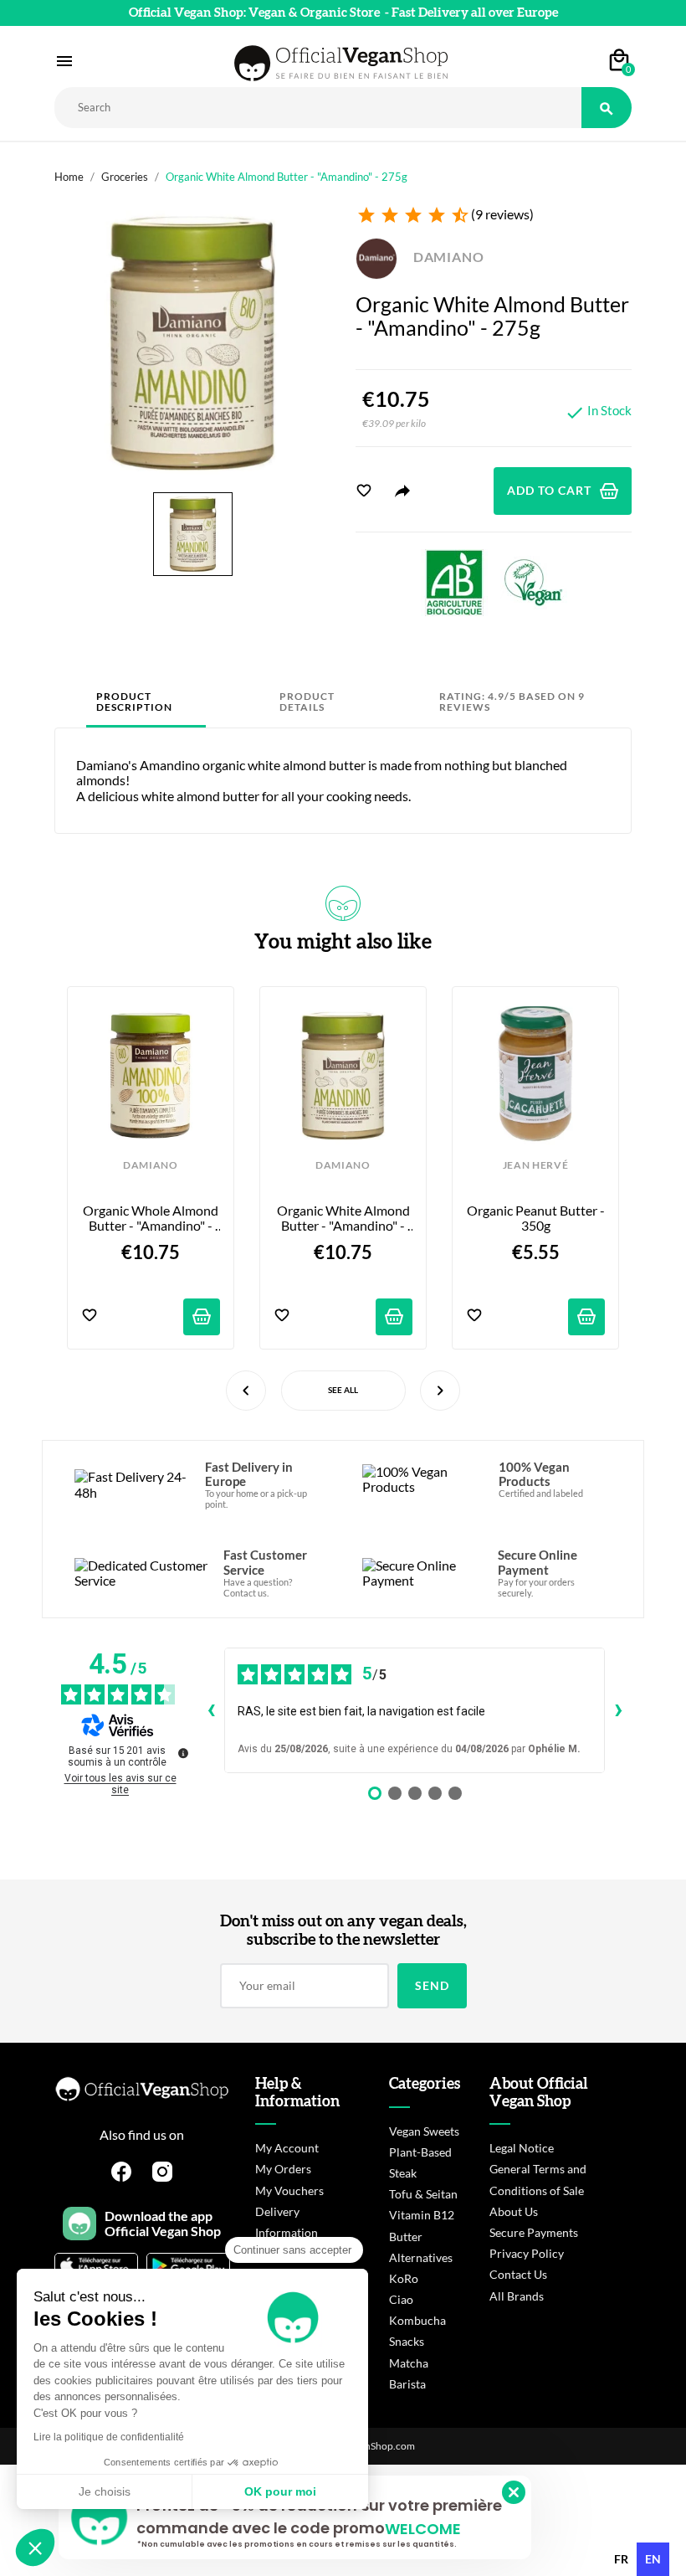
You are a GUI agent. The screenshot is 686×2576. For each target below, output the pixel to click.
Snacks (407, 2341)
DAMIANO (447, 257)
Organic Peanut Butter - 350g (536, 1218)
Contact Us (518, 2274)
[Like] (364, 491)
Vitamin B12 (422, 2215)
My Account (287, 2148)
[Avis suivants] (618, 1710)
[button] (35, 2548)
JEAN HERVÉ (536, 1165)
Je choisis (105, 2491)
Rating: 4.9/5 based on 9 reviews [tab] (512, 702)
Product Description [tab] (134, 702)
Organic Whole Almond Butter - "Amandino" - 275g (151, 1219)
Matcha (409, 2363)
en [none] (653, 2559)
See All (343, 1390)
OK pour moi (280, 2491)
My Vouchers (289, 2190)
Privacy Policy (527, 2253)
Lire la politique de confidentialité (109, 2437)
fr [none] (621, 2559)
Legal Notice (522, 2148)
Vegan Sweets (424, 2131)
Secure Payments (534, 2232)
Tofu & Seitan (423, 2194)
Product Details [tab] (307, 702)
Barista (407, 2384)
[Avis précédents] (211, 1710)
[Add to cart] (202, 1317)
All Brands (517, 2296)
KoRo (404, 2278)
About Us (514, 2211)
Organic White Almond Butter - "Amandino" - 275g (345, 1219)
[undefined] (183, 1753)
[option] (621, 2559)
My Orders (283, 2169)
